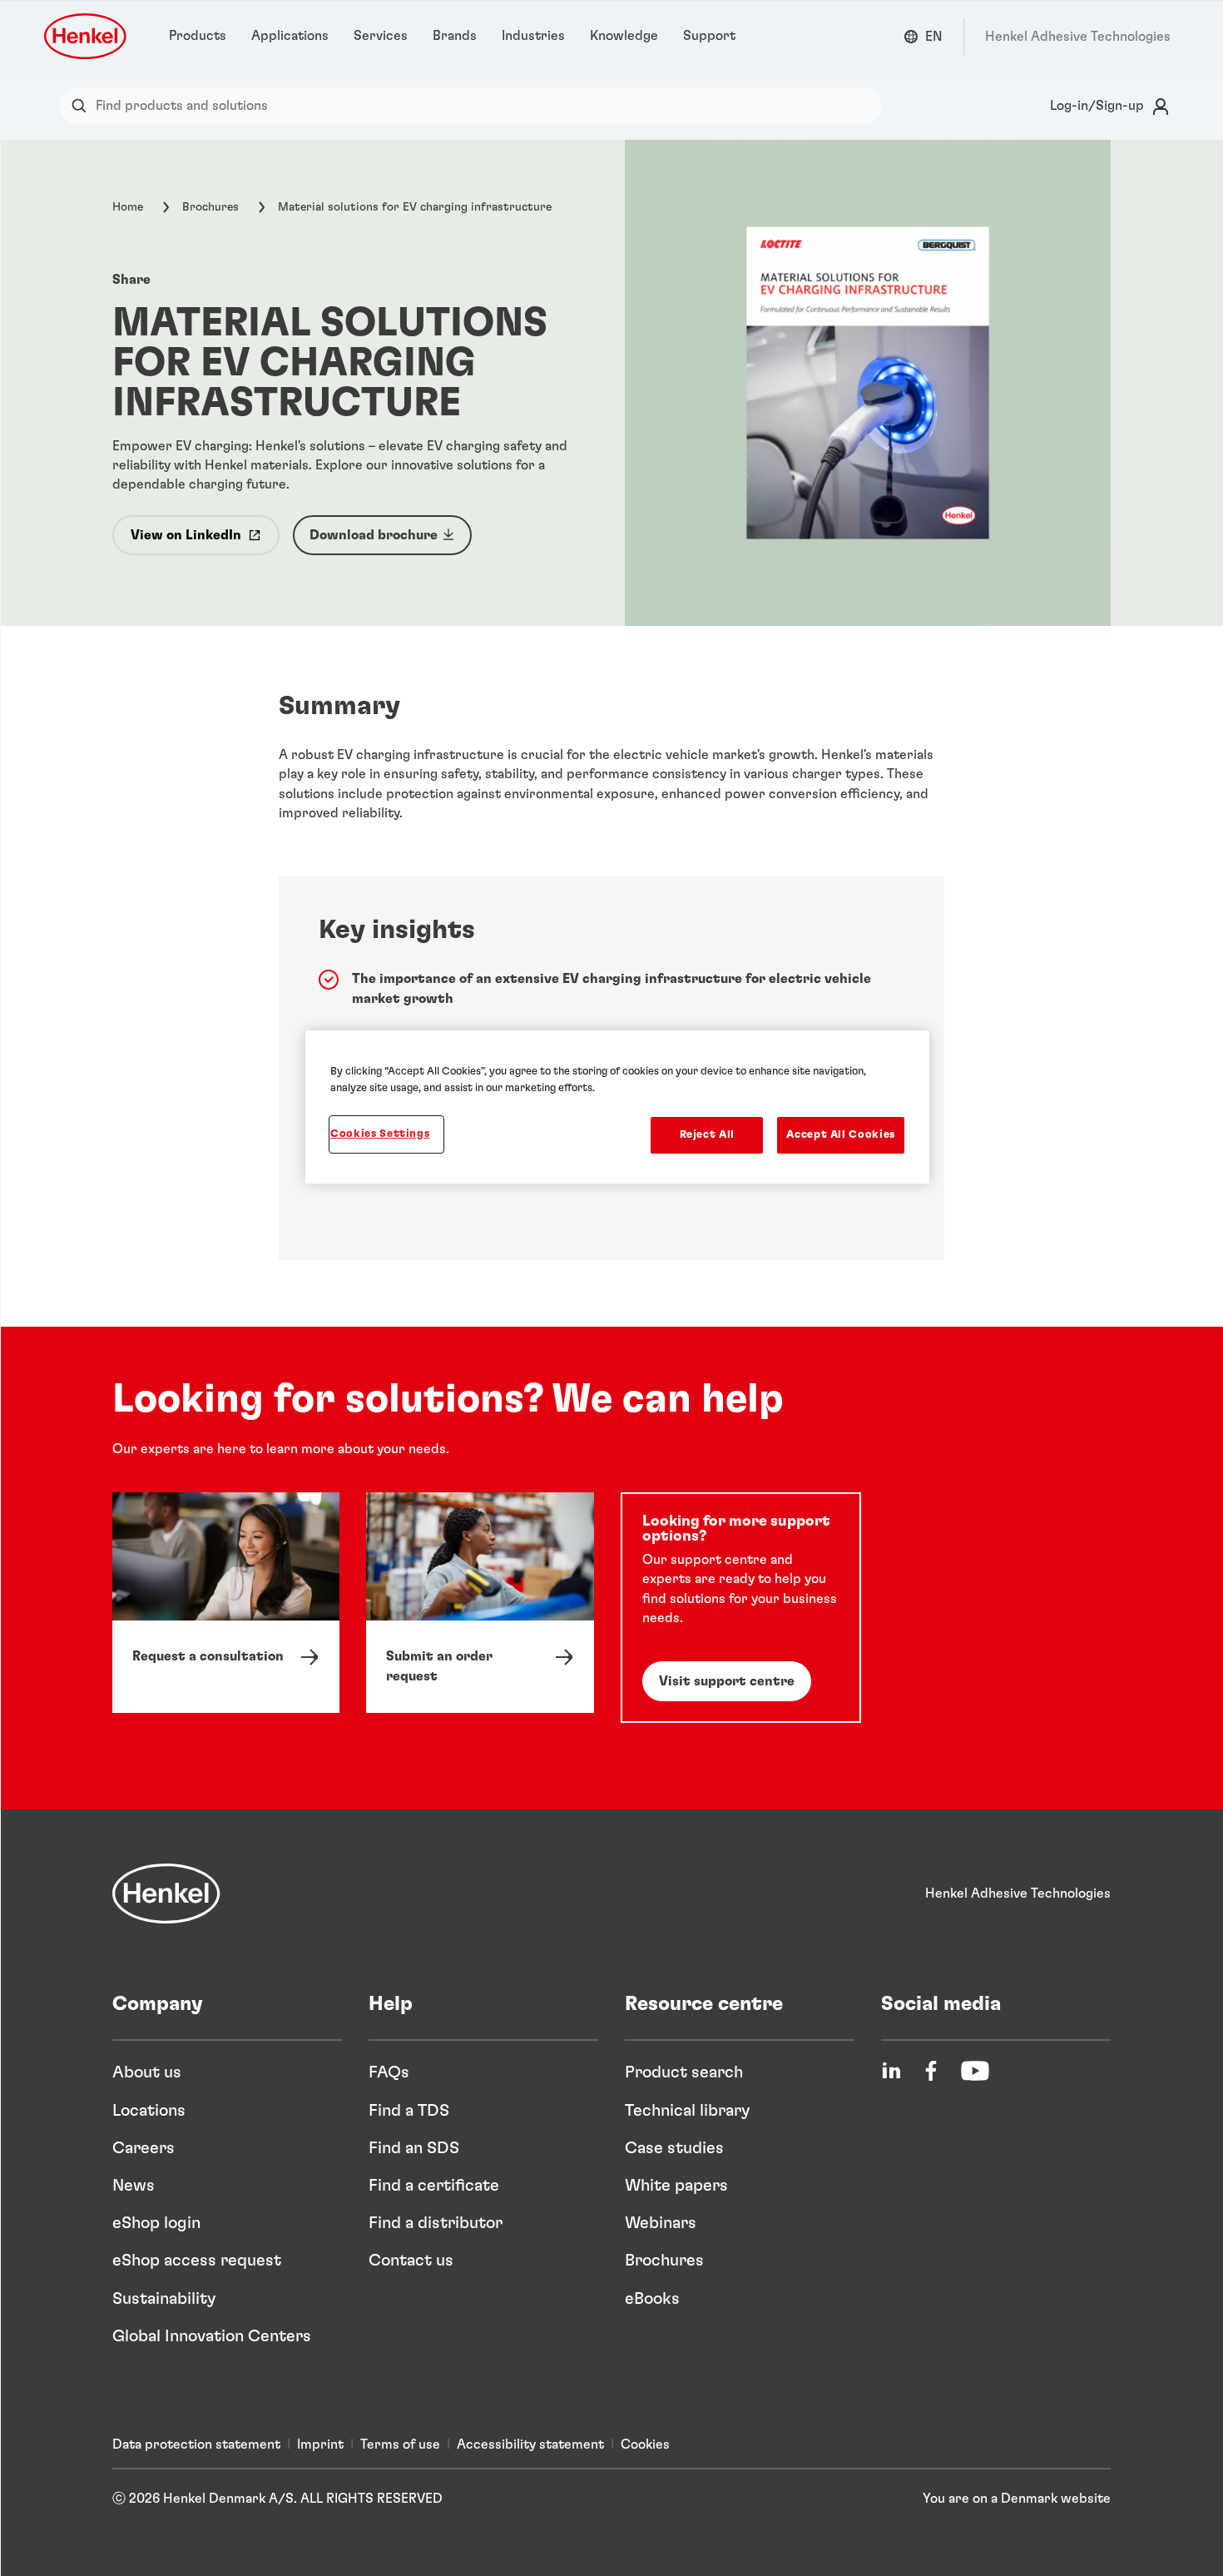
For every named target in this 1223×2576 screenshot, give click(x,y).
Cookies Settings (380, 1134)
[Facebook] (931, 2071)
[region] (617, 1107)
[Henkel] (166, 1894)
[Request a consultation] (226, 1603)
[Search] (83, 106)
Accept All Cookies (841, 1135)
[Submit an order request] (480, 1603)
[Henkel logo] (87, 36)
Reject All (708, 1135)
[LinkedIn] (891, 2071)
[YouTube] (975, 2071)
